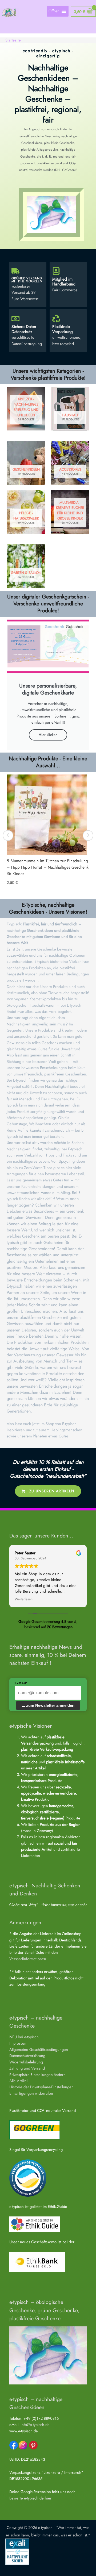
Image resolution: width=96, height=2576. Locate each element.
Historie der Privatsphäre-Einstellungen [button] (41, 2087)
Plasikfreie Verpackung (63, 329)
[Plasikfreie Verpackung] (56, 319)
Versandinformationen (28, 1959)
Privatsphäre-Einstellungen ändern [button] (37, 2075)
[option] (48, 832)
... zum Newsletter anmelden (48, 1705)
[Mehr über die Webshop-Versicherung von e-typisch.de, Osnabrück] (17, 2551)
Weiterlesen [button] (24, 1599)
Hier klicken (48, 735)
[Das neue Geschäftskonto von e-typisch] (37, 2261)
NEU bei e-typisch (24, 2037)
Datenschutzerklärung (27, 2056)
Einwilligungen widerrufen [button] (31, 2093)
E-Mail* (21, 1683)
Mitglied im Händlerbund (64, 282)
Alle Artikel (18, 2081)
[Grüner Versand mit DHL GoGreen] (15, 271)
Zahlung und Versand (27, 2068)
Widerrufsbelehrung (26, 2062)
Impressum (18, 2043)
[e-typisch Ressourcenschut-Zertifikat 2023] (28, 2177)
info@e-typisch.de (35, 2424)
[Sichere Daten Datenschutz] (15, 319)
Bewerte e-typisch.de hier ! (31, 2498)
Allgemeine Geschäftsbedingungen (39, 2049)
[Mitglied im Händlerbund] (56, 271)
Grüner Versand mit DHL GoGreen (27, 280)
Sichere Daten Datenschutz (24, 329)
